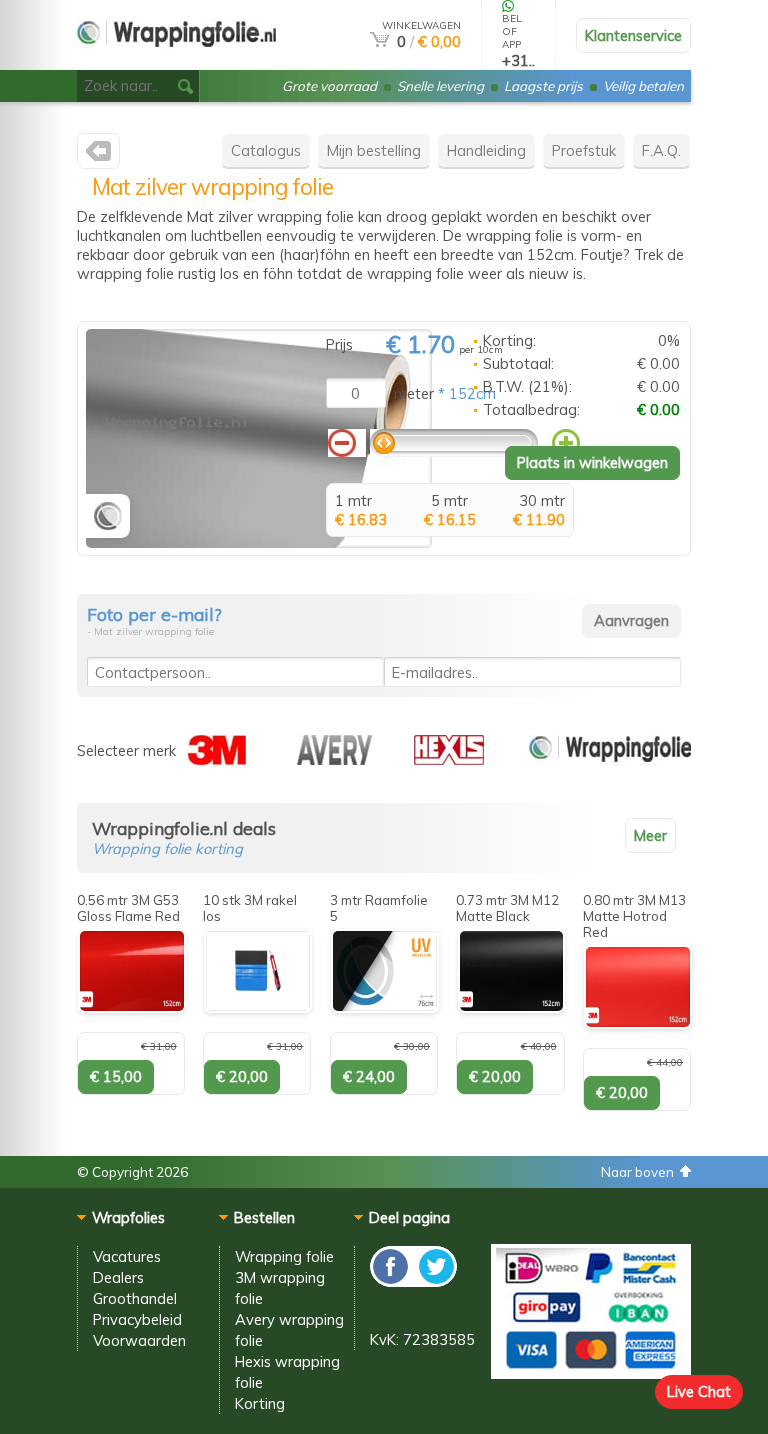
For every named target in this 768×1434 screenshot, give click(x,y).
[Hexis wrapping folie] (449, 759)
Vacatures (127, 1256)
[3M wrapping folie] (217, 759)
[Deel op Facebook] (391, 1281)
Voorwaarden (139, 1340)
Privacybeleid (137, 1319)
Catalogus (266, 150)
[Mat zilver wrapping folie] (259, 542)
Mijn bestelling (374, 150)
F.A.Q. (661, 150)
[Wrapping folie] (610, 759)
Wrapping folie (284, 1256)
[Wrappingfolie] (176, 61)
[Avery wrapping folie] (334, 759)
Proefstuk (584, 150)
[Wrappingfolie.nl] (98, 155)
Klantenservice (633, 35)
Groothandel (135, 1298)
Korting (260, 1403)
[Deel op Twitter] (435, 1281)
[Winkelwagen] (379, 41)
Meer (650, 835)
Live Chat (699, 1391)
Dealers (118, 1277)
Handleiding (486, 150)
